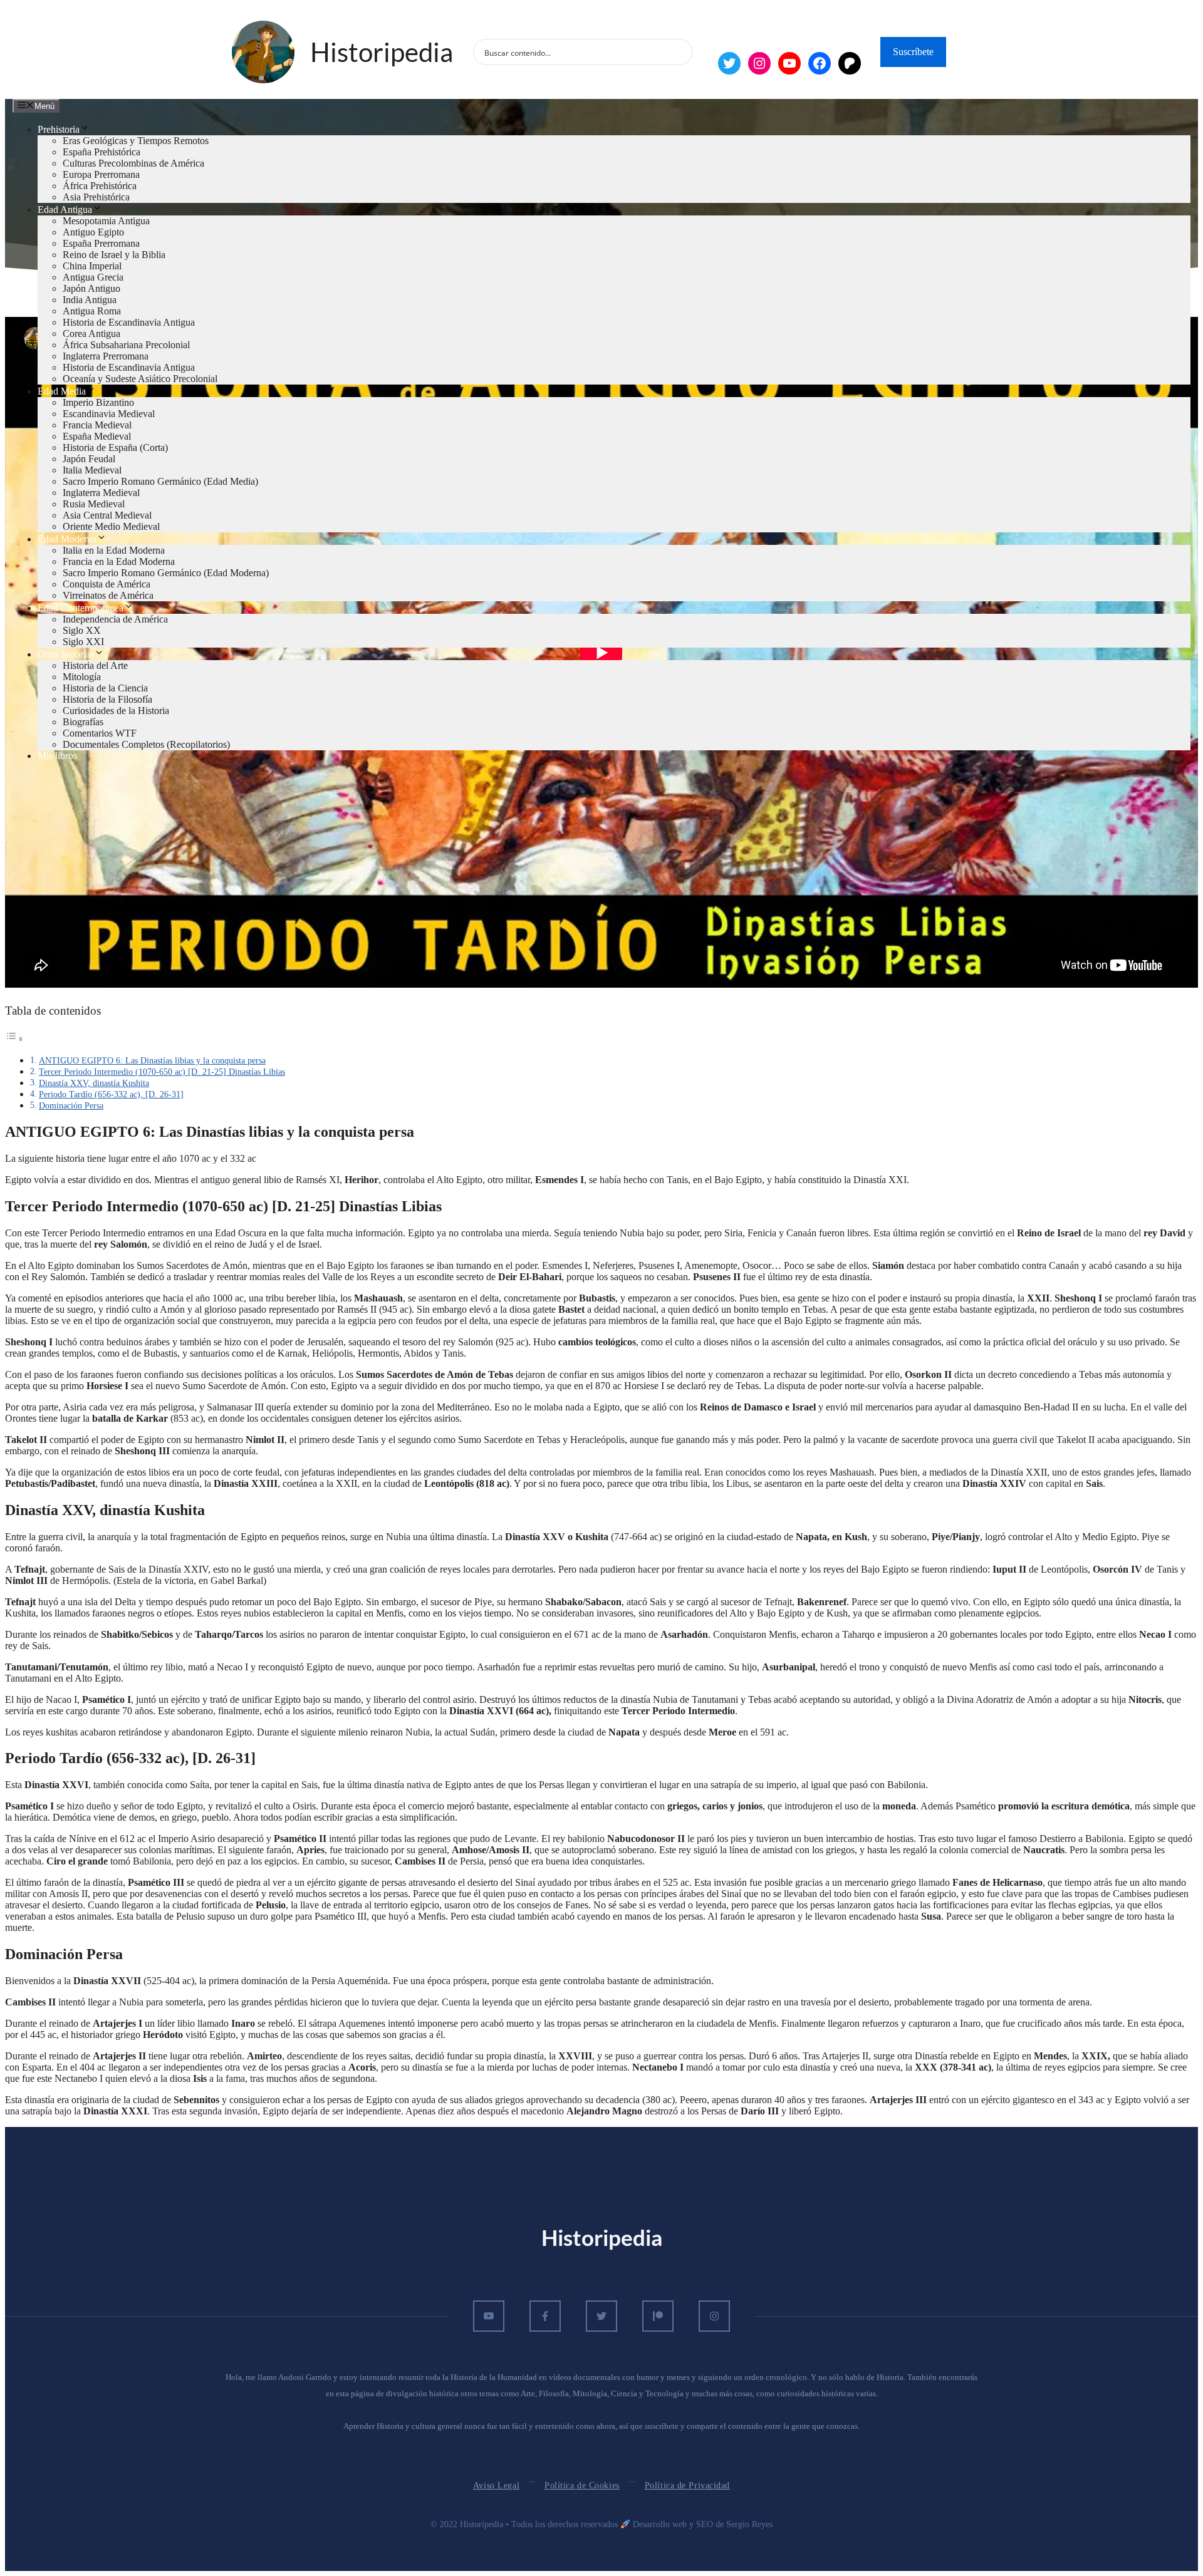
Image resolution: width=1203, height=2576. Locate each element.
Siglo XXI (83, 642)
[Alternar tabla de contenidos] (14, 1039)
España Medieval (97, 436)
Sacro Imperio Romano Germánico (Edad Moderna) (166, 573)
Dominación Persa (71, 1105)
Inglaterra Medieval (101, 493)
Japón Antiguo (91, 288)
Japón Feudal (89, 459)
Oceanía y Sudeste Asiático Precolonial (140, 379)
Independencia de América (115, 619)
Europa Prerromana (101, 174)
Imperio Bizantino (98, 402)
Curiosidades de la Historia (116, 711)
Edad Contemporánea (81, 608)
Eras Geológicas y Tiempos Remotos (136, 141)
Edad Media (62, 391)
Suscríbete (913, 52)
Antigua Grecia (93, 277)
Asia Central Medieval (107, 515)
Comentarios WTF (100, 733)
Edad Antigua (65, 209)
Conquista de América (107, 584)
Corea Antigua (91, 334)
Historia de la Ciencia (105, 688)
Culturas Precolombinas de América (133, 163)
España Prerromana (101, 243)
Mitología (82, 677)
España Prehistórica (102, 152)
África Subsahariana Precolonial (126, 345)
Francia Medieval (97, 425)
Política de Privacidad (687, 2485)
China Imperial (92, 266)
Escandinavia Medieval (109, 414)
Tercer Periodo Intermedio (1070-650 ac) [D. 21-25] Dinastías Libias (162, 1072)
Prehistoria (59, 129)
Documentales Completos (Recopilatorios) (146, 744)
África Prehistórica (100, 186)
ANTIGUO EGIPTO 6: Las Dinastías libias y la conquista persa (152, 1060)
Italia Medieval (92, 470)
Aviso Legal (496, 2485)
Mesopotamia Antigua (106, 221)
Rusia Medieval (94, 504)
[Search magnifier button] (679, 52)
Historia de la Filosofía (107, 699)
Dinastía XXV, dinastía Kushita (94, 1083)
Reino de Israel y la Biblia (114, 255)
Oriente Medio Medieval (111, 526)
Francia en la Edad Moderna (119, 561)
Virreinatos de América (108, 595)
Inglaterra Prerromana (106, 356)
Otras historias (66, 654)
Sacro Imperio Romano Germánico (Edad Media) (160, 481)
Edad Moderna (67, 539)
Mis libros (57, 756)
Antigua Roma (92, 311)
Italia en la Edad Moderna (114, 550)
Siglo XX (82, 630)
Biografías (83, 722)
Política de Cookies (582, 2485)
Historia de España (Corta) (115, 447)
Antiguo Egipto (93, 232)
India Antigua (90, 300)
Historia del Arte (95, 665)
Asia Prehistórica (96, 197)
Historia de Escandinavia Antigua (129, 322)
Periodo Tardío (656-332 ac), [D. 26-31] (111, 1094)
